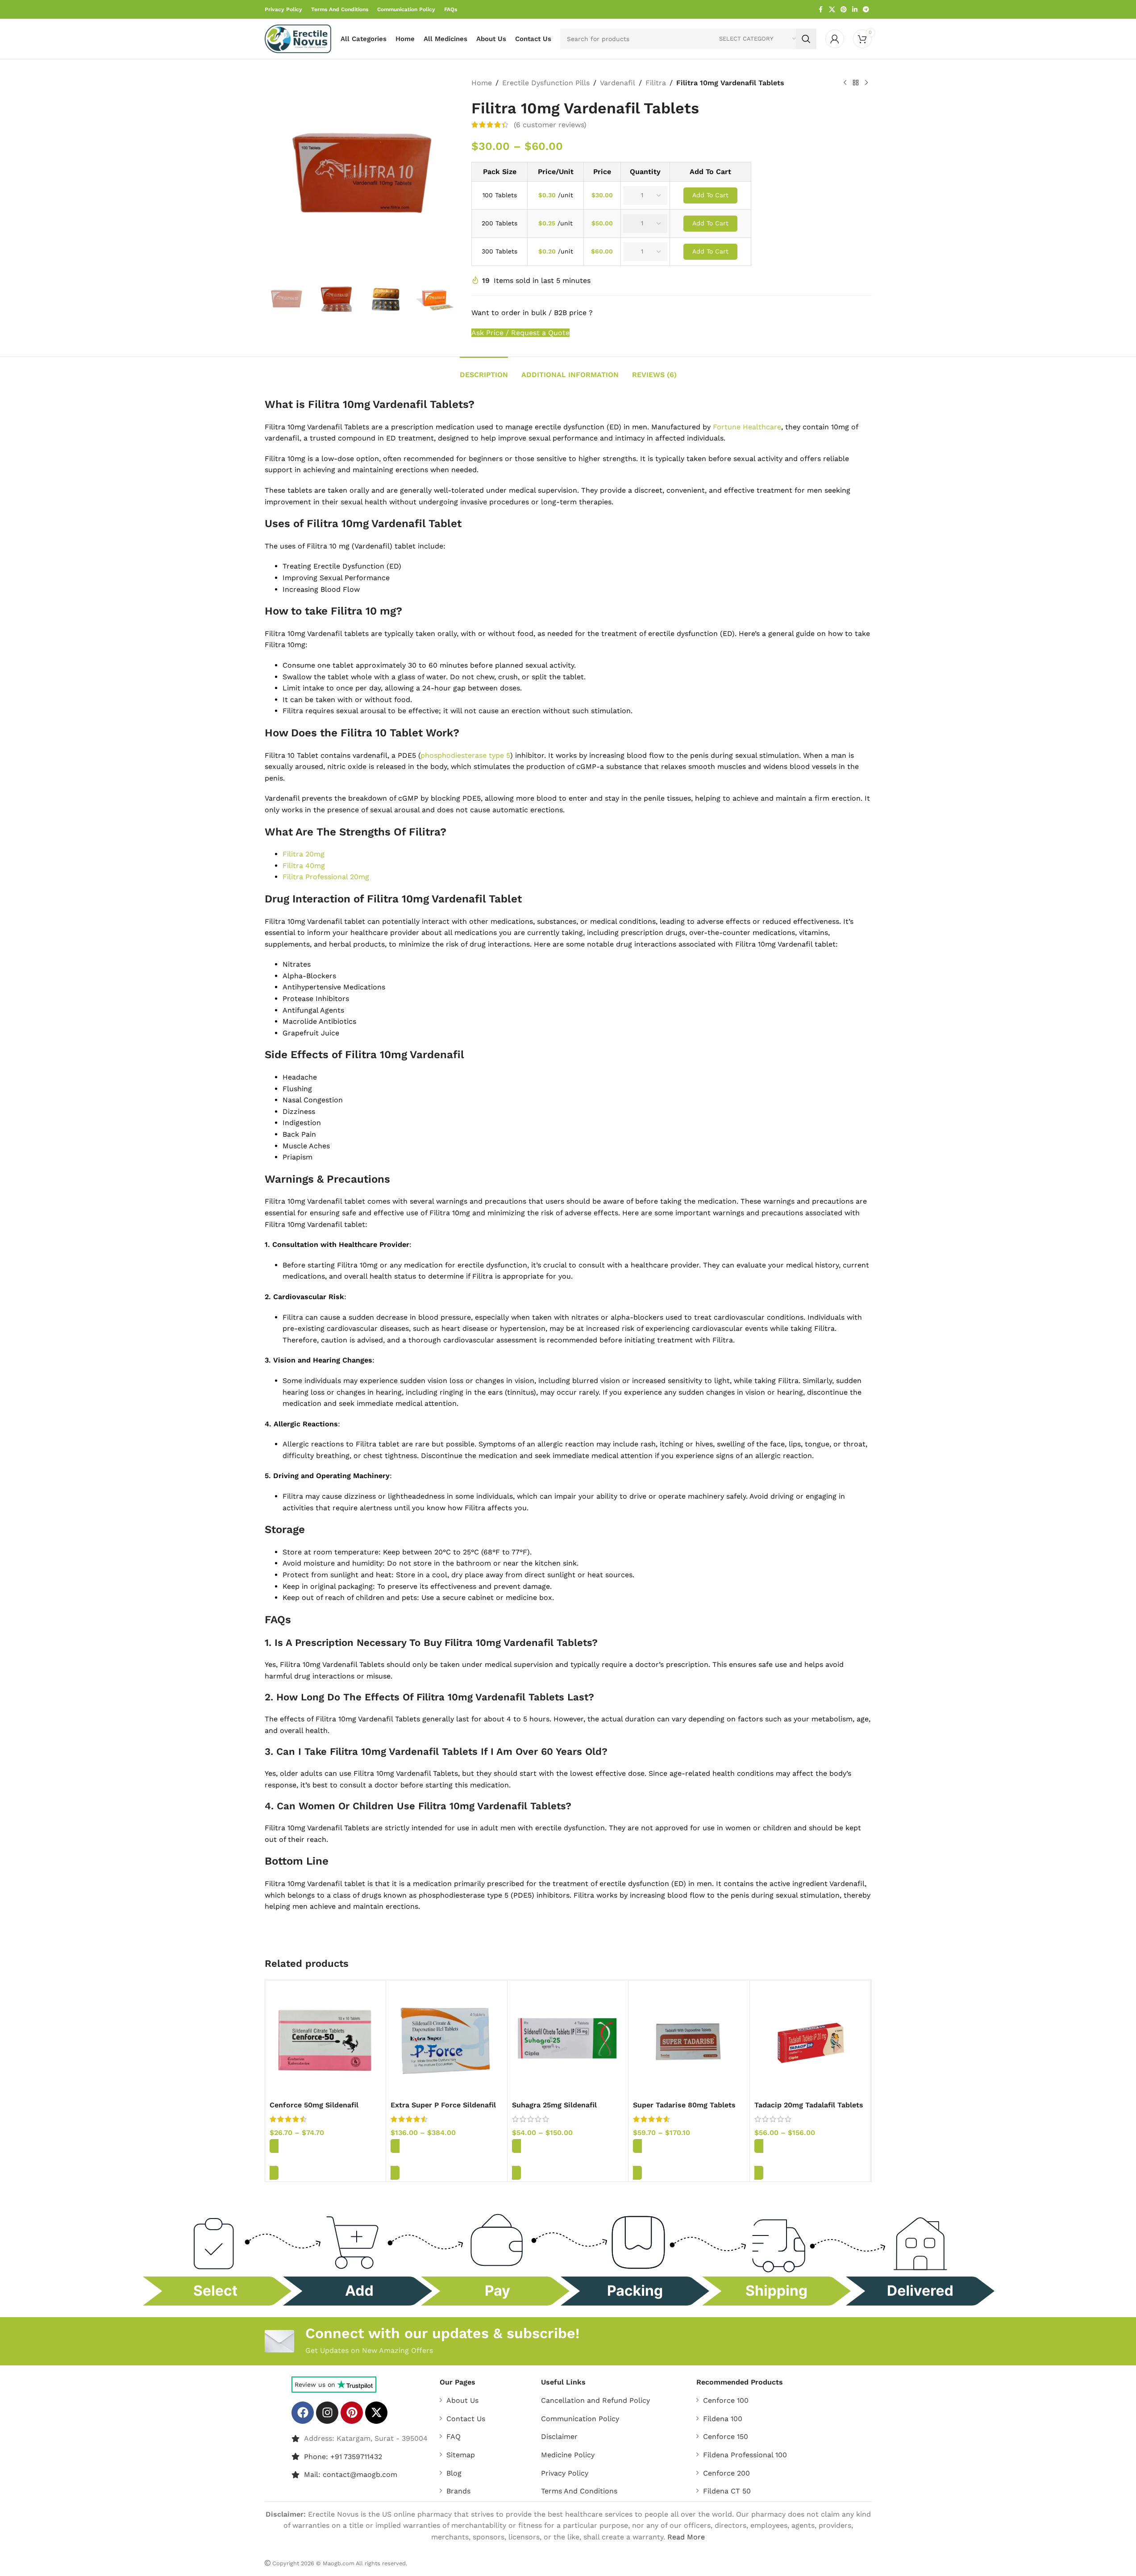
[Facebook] (303, 2413)
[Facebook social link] (821, 10)
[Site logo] (298, 38)
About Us (462, 2400)
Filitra (656, 83)
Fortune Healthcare (747, 427)
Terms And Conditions (579, 2491)
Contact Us (466, 2419)
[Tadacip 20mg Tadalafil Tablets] (810, 2041)
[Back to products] (856, 83)
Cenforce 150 (726, 2437)
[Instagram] (327, 2413)
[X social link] (832, 10)
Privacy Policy (565, 2473)
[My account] (835, 39)
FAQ (454, 2437)
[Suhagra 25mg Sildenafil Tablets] (568, 2041)
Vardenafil (618, 83)
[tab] (484, 370)
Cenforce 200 (726, 2473)
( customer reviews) (550, 125)
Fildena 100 (723, 2419)
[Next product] (866, 83)
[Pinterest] (352, 2413)
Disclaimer (559, 2437)
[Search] (806, 39)
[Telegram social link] (866, 10)
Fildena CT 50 (727, 2491)
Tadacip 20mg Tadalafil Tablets (809, 2105)
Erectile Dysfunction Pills (546, 83)
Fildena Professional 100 (745, 2455)
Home (482, 83)
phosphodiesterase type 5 (465, 755)
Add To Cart (710, 195)
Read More (686, 2537)
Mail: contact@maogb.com (351, 2474)
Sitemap (461, 2455)
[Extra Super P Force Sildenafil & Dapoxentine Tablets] (447, 2041)
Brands (458, 2491)
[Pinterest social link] (844, 10)
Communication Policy (580, 2419)
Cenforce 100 (726, 2400)
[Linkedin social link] (855, 10)
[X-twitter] (376, 2413)
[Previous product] (845, 83)
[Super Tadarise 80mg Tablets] (689, 2041)
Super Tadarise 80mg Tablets (684, 2105)
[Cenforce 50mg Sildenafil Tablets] (326, 2041)
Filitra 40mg (304, 866)
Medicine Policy (568, 2455)
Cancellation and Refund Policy (595, 2400)
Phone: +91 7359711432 (343, 2456)
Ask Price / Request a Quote (520, 333)
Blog (454, 2473)
